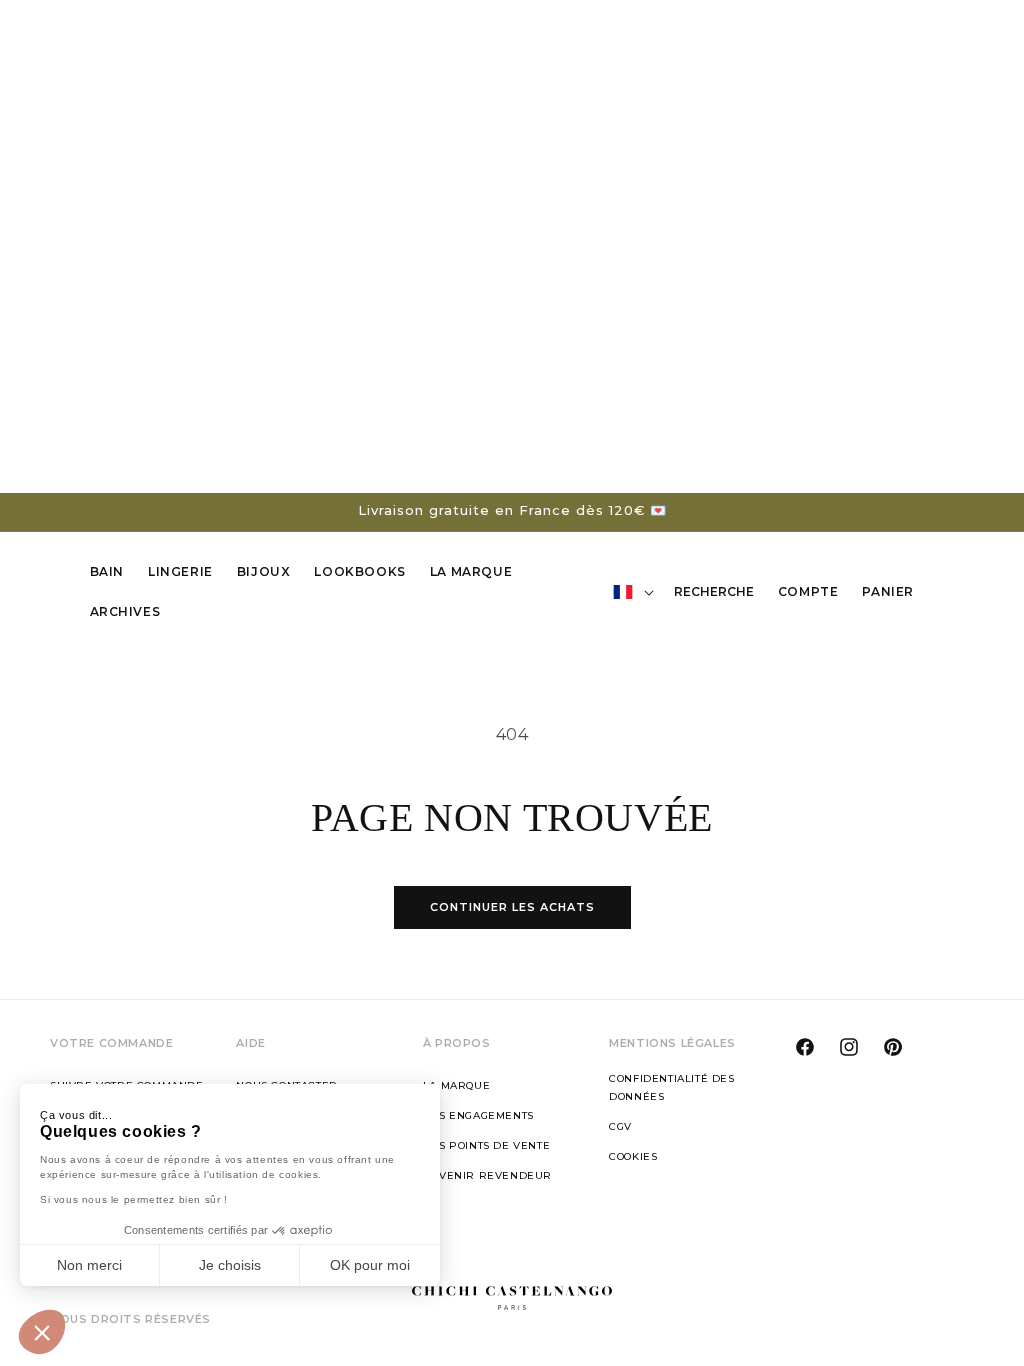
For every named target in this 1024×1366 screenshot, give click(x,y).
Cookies (633, 1156)
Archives (125, 611)
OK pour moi (370, 1265)
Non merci (89, 1265)
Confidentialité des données (671, 1087)
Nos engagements (478, 1115)
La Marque (471, 571)
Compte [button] (814, 595)
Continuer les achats (512, 907)
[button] (42, 1332)
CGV (620, 1126)
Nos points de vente (486, 1145)
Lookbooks (359, 571)
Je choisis (230, 1265)
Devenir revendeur (487, 1175)
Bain (107, 571)
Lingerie (180, 571)
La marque (456, 1085)
